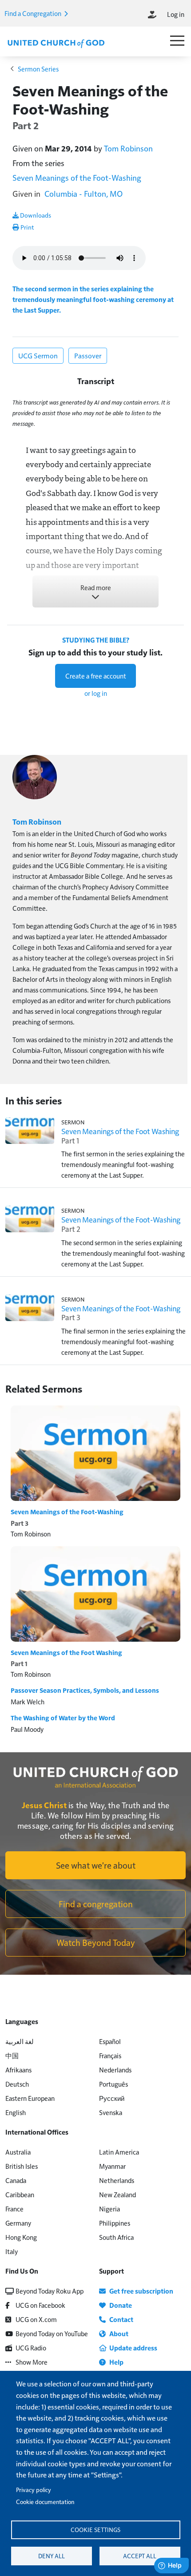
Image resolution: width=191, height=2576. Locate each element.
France (14, 2209)
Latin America (119, 2152)
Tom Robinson (128, 148)
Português (113, 2084)
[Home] (56, 43)
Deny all (52, 2556)
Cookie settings (95, 2530)
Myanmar (112, 2166)
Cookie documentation (45, 2502)
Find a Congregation (34, 13)
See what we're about (96, 1865)
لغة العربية (20, 2041)
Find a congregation (96, 1904)
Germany (18, 2223)
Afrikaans (18, 2070)
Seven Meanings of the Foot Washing (66, 1652)
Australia (18, 2152)
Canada (16, 2180)
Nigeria (109, 2209)
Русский (112, 2098)
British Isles (22, 2166)
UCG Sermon (38, 355)
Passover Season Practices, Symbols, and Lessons (85, 1690)
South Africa (116, 2237)
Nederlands (115, 2070)
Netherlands (117, 2180)
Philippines (115, 2223)
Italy (12, 2251)
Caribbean (20, 2194)
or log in (96, 693)
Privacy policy (34, 2490)
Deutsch (17, 2084)
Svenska (111, 2112)
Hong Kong (21, 2237)
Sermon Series (38, 69)
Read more (96, 587)
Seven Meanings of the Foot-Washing (77, 177)
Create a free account (96, 676)
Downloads (35, 215)
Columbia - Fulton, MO (84, 193)
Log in (176, 14)
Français (110, 2055)
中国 (12, 2055)
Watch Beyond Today (96, 1942)
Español (110, 2041)
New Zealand (117, 2194)
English (16, 2112)
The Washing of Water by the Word (63, 1718)
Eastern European (30, 2098)
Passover (88, 355)
